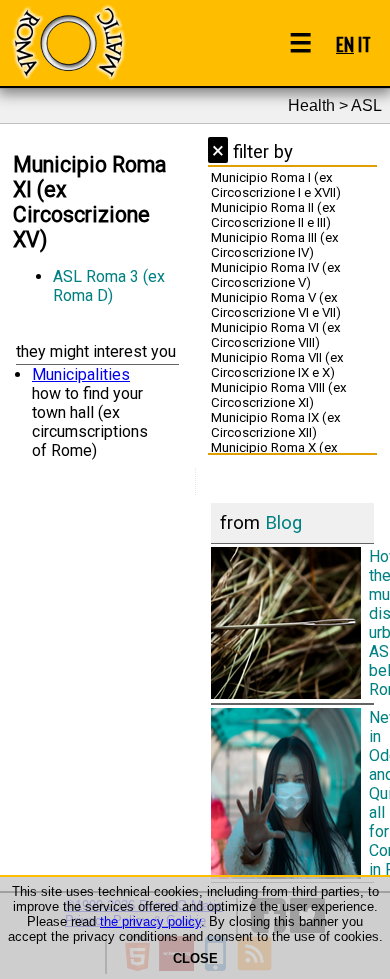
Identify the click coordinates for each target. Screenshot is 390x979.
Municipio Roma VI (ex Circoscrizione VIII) (276, 335)
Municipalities (81, 374)
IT (364, 43)
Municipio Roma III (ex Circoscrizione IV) (275, 245)
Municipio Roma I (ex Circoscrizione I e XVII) (276, 185)
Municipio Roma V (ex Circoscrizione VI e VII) (276, 305)
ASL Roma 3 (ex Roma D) (109, 286)
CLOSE (195, 958)
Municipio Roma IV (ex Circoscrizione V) (276, 275)
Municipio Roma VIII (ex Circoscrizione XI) (279, 395)
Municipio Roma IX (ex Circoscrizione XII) (276, 425)
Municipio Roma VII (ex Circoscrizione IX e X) (277, 365)
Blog (283, 523)
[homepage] (68, 42)
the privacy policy (150, 921)
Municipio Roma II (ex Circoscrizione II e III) (273, 215)
